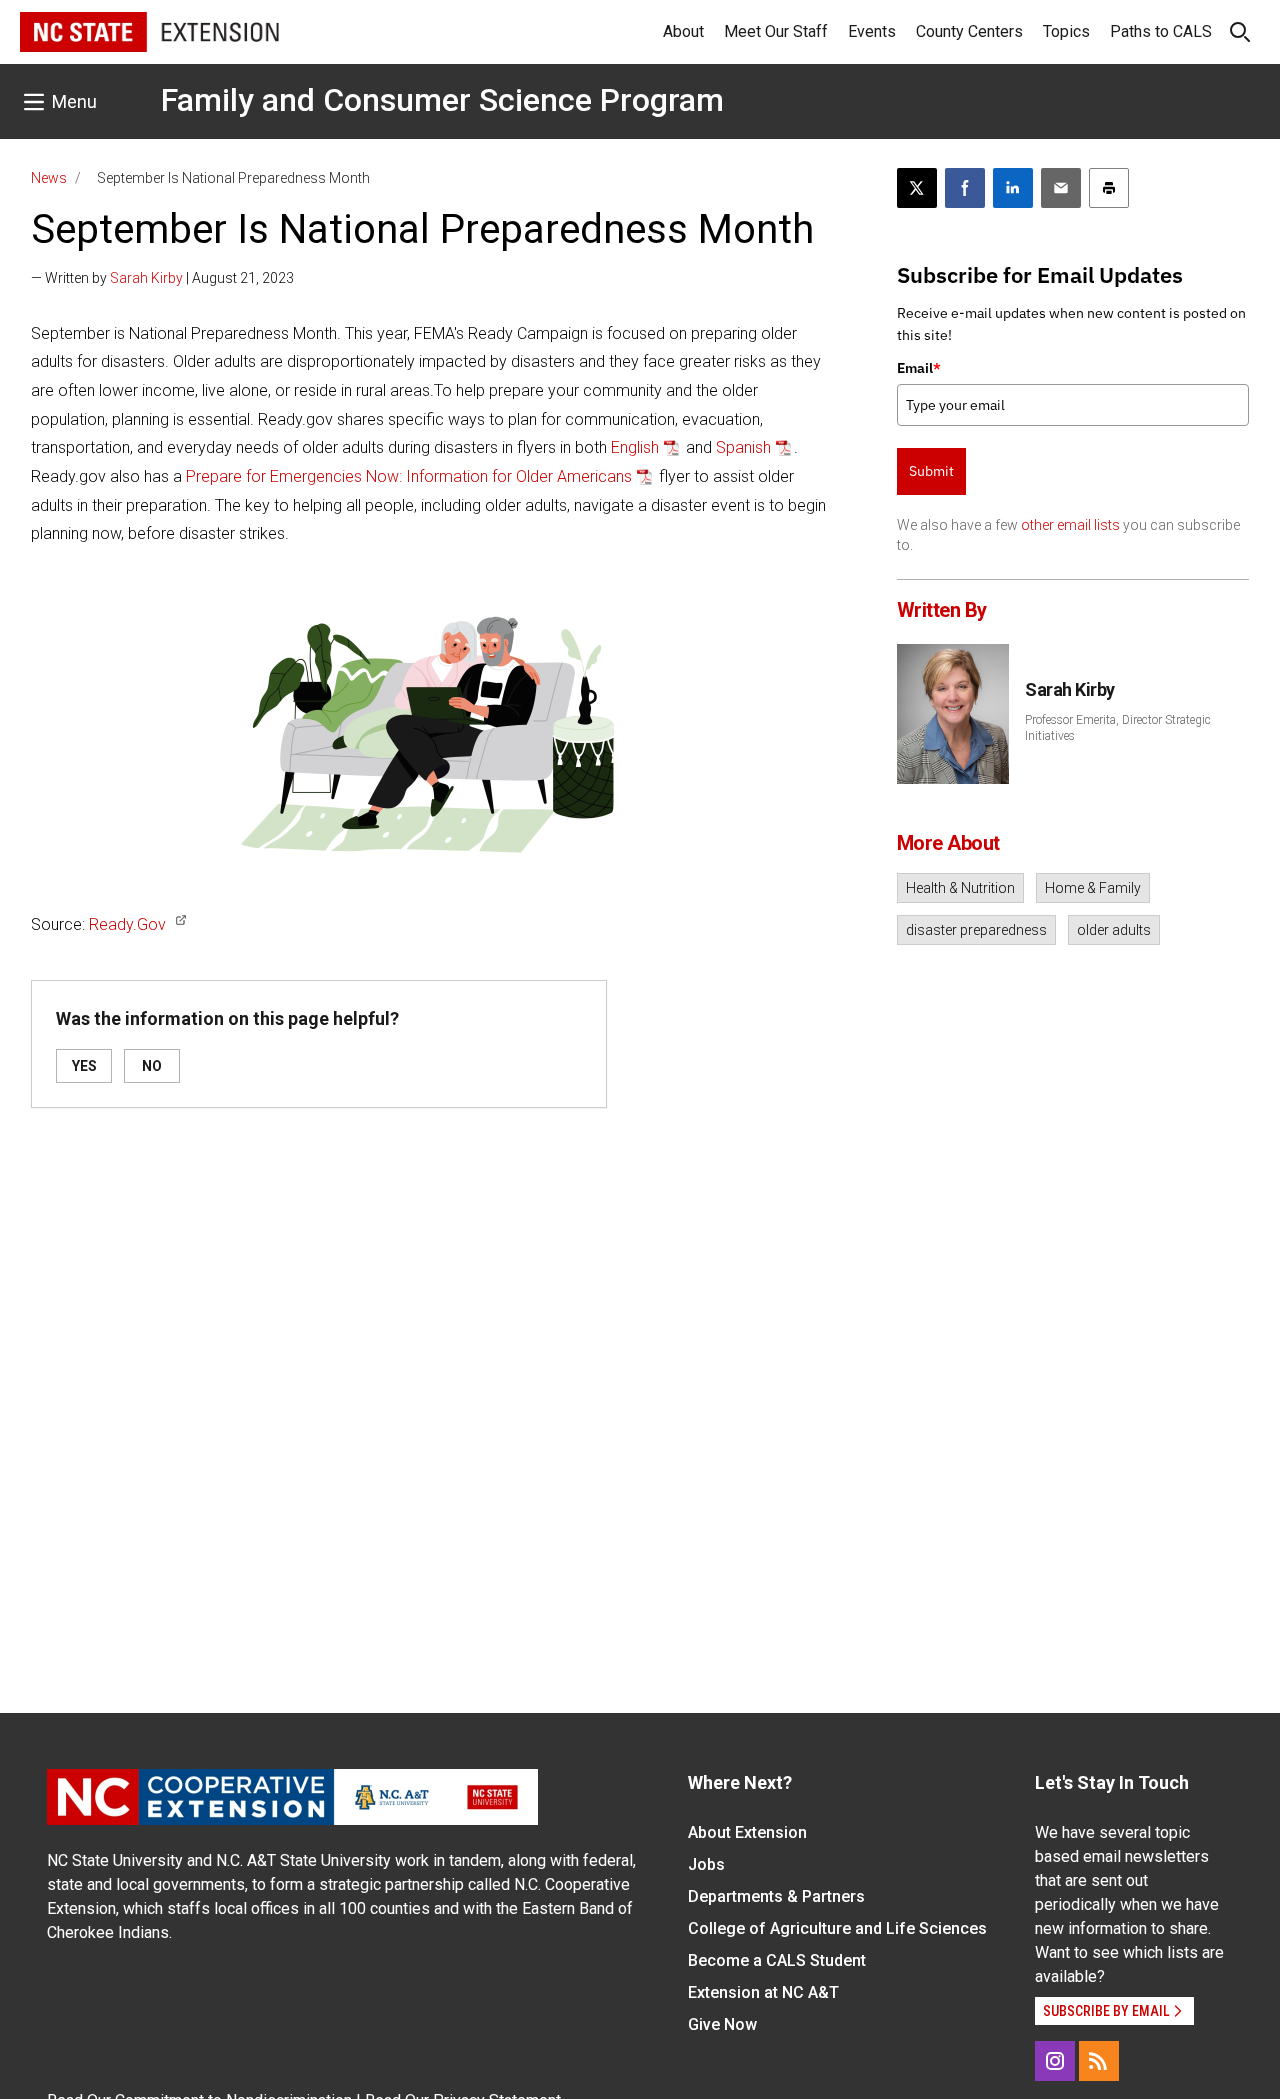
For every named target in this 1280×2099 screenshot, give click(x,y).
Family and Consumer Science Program (442, 100)
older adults (1114, 930)
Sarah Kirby (146, 278)
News (49, 178)
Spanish (743, 447)
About (683, 31)
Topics (1066, 31)
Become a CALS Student (777, 1960)
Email (919, 368)
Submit (931, 471)
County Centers (969, 31)
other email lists (1070, 525)
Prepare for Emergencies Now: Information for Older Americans (409, 476)
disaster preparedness (976, 930)
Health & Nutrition (960, 888)
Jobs (706, 1864)
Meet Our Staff (776, 31)
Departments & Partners (776, 1896)
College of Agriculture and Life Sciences (837, 1928)
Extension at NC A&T (763, 1992)
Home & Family (1093, 888)
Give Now (722, 2024)
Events (872, 31)
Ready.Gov (127, 924)
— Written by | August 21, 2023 (162, 278)
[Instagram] (1055, 2061)
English (635, 447)
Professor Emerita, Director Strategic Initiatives (1118, 728)
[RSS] (1099, 2061)
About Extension (747, 1832)
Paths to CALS (1161, 31)
